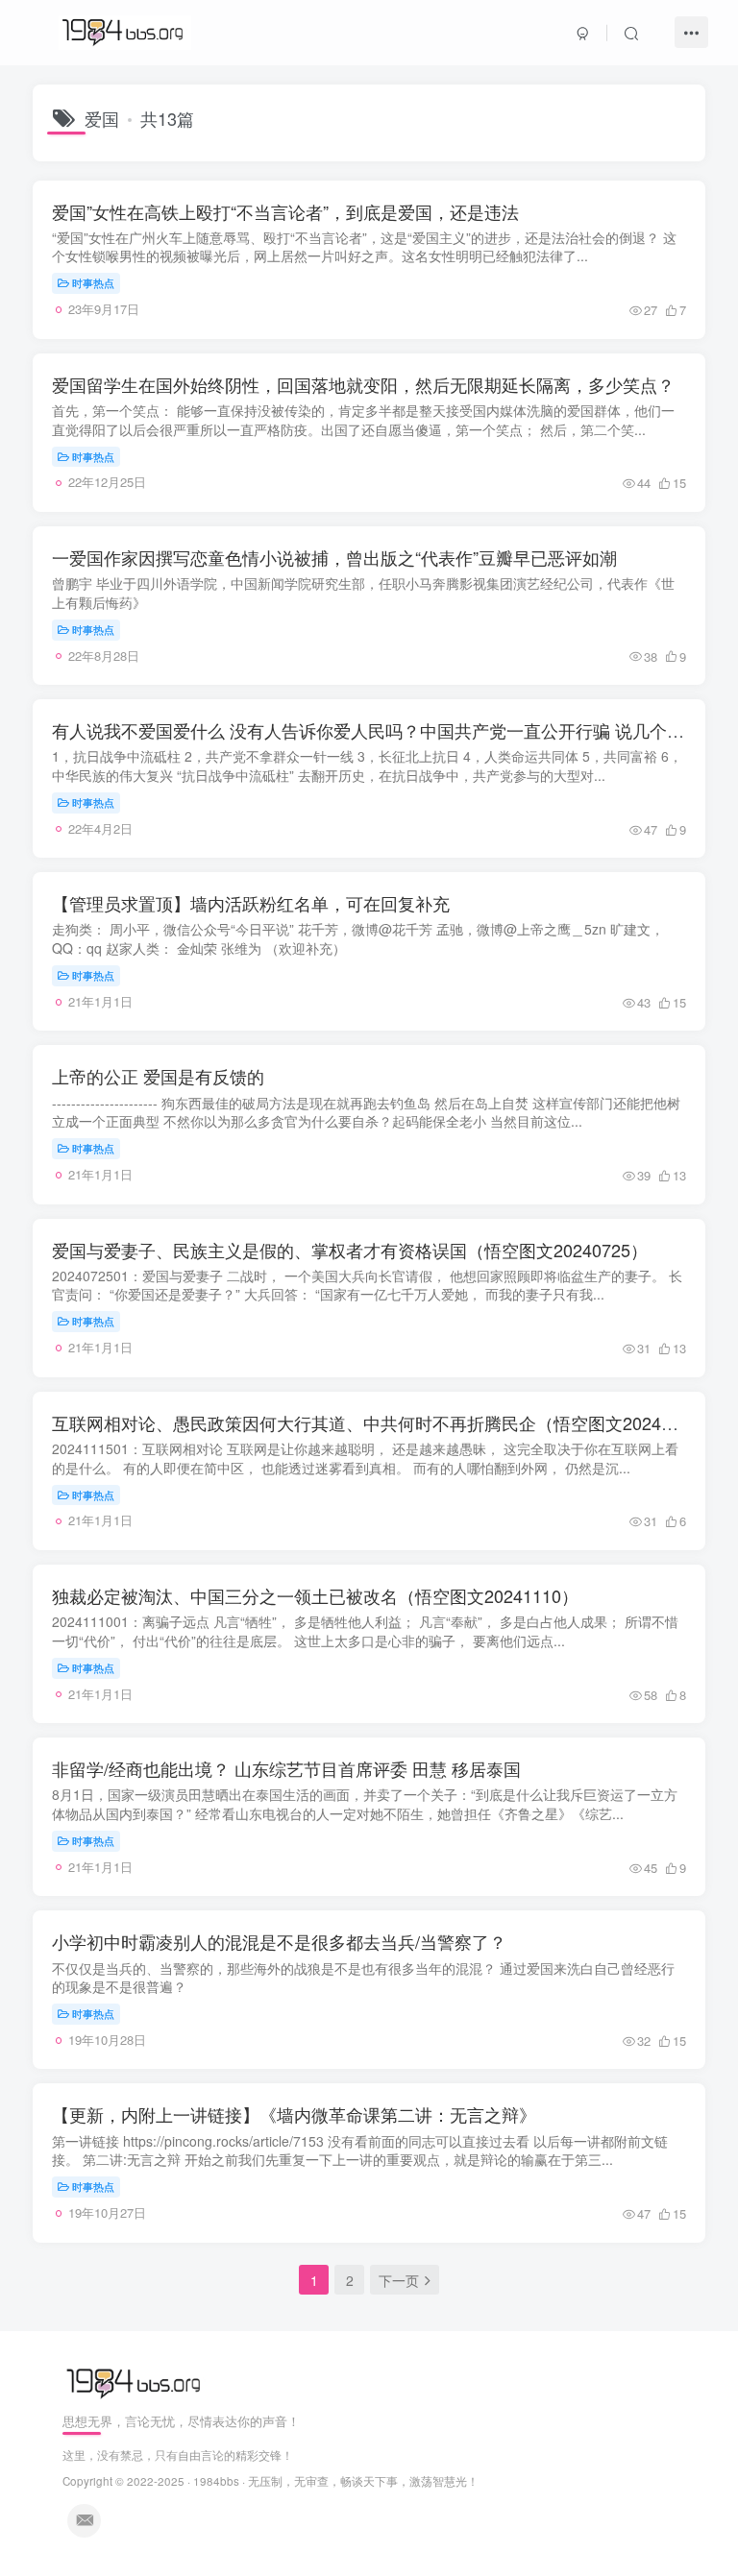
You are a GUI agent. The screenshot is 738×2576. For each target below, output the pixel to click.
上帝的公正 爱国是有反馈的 (158, 1076)
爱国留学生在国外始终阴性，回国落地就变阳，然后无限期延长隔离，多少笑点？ (363, 384)
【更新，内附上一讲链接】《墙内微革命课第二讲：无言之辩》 (294, 2114)
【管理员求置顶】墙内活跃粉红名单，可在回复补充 (251, 903)
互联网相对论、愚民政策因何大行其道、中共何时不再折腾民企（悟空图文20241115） (384, 1422)
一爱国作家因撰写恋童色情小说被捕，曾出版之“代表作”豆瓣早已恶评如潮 (334, 557)
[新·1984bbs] (136, 2382)
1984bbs (216, 2481)
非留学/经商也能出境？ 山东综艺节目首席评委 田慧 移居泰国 (286, 1768)
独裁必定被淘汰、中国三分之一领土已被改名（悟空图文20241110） (315, 1595)
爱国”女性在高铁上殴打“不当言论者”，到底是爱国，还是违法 (285, 211)
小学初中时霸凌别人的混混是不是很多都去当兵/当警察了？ (279, 1941)
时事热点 (93, 282)
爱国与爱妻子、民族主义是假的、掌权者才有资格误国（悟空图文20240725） (350, 1250)
